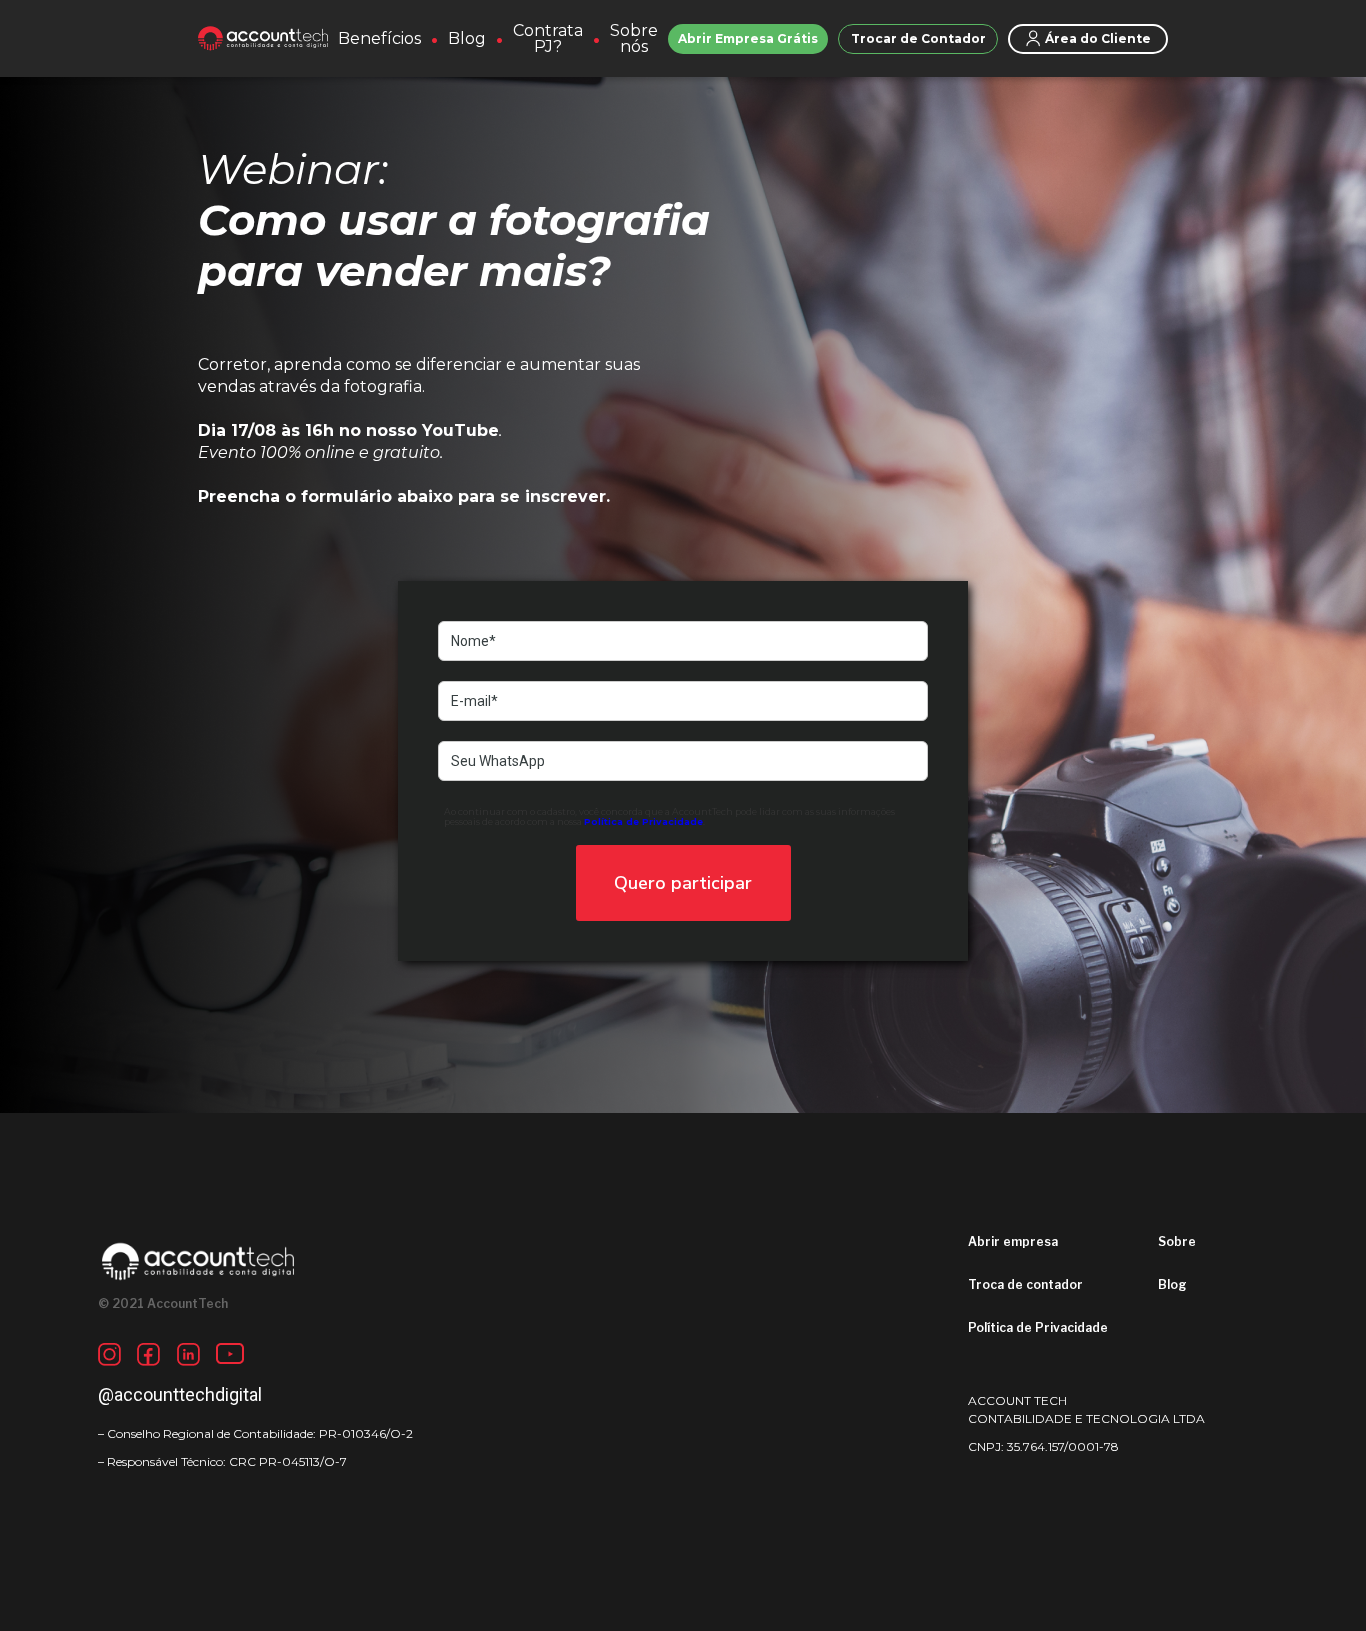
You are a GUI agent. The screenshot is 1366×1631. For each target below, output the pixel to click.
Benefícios (379, 38)
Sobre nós (634, 38)
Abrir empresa (1013, 1241)
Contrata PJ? (548, 38)
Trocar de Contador (918, 38)
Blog (467, 38)
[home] (263, 38)
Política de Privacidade (1038, 1327)
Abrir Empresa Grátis (748, 38)
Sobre (1177, 1241)
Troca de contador (1025, 1284)
